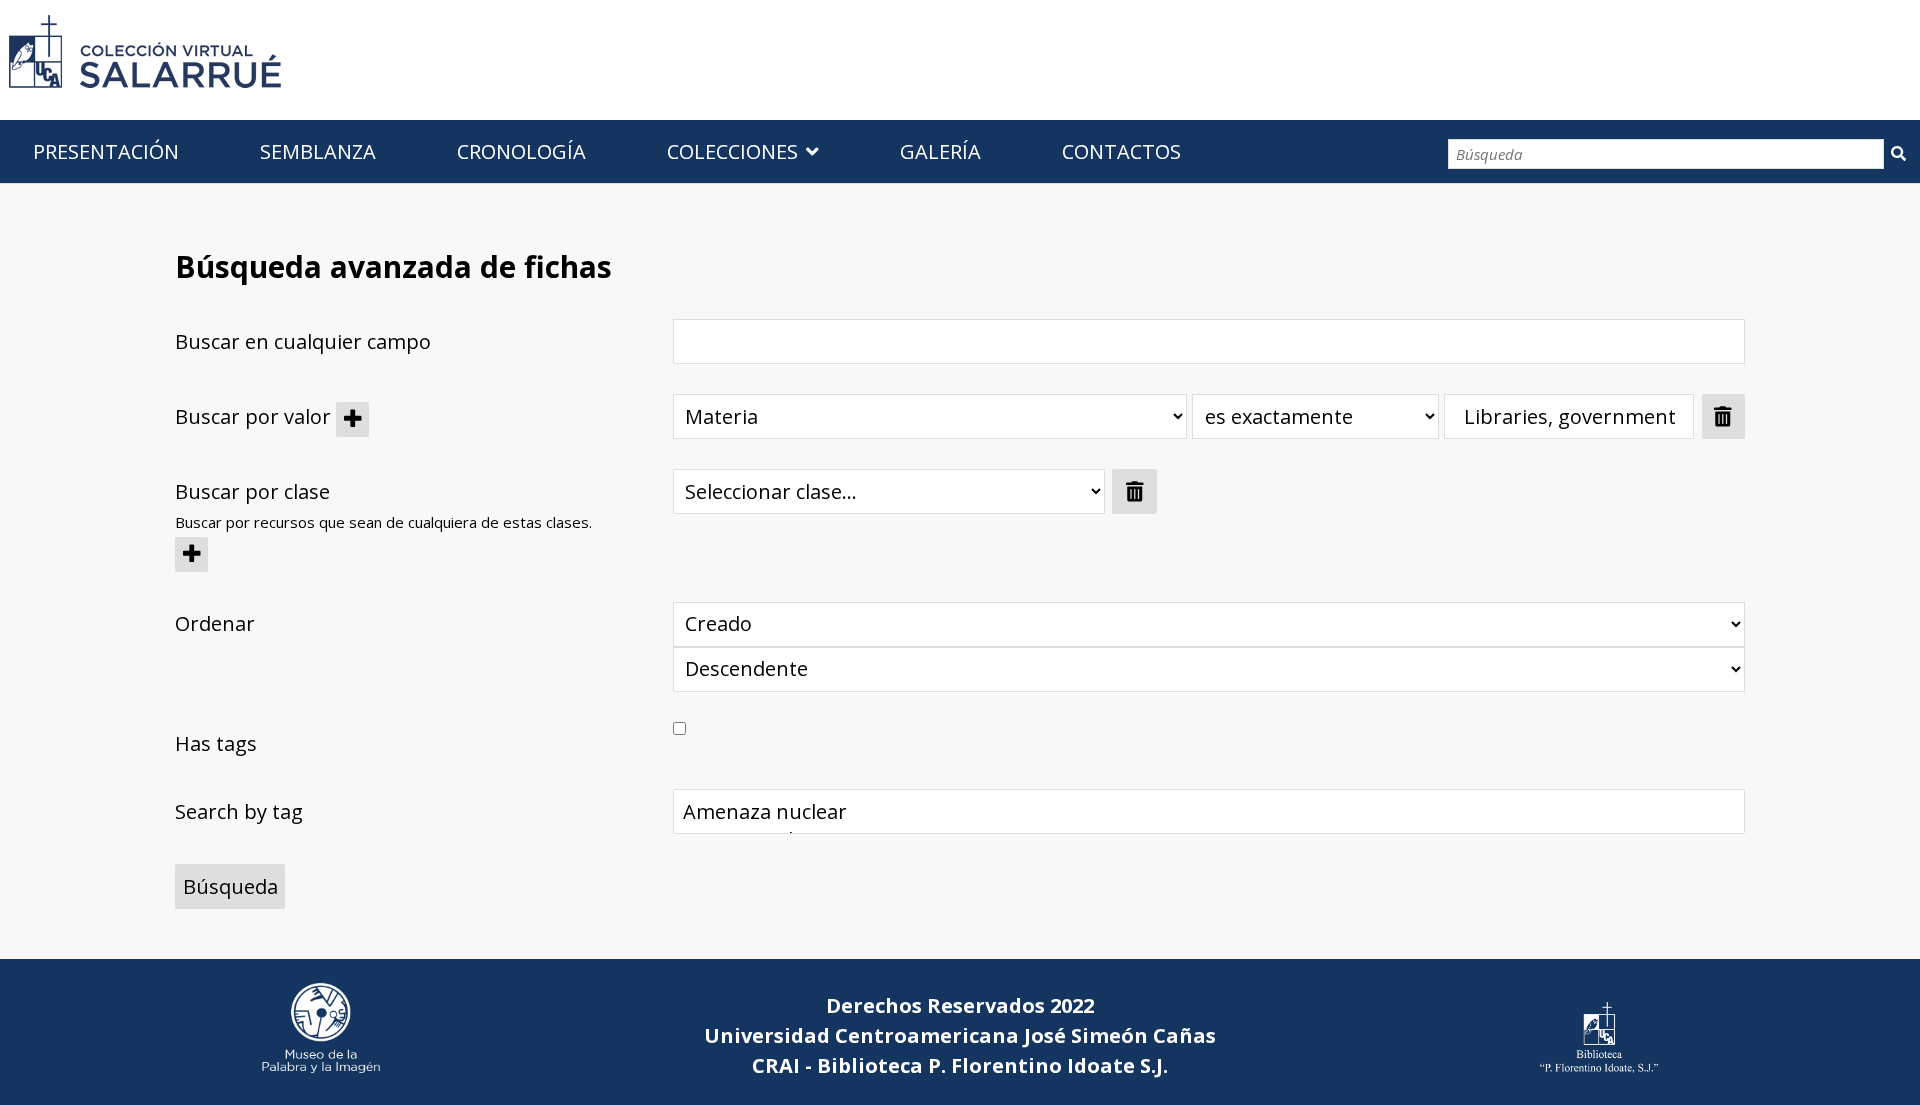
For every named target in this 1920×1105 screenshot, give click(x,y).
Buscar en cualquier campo (303, 341)
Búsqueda (1898, 154)
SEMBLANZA (318, 151)
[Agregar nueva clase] (191, 554)
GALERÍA (940, 151)
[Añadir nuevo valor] (352, 419)
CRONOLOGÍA (521, 151)
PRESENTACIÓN (106, 151)
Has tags (216, 743)
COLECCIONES (732, 151)
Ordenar (215, 623)
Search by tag (239, 811)
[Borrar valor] (1723, 416)
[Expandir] (339, 491)
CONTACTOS (1121, 151)
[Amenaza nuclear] (1208, 812)
